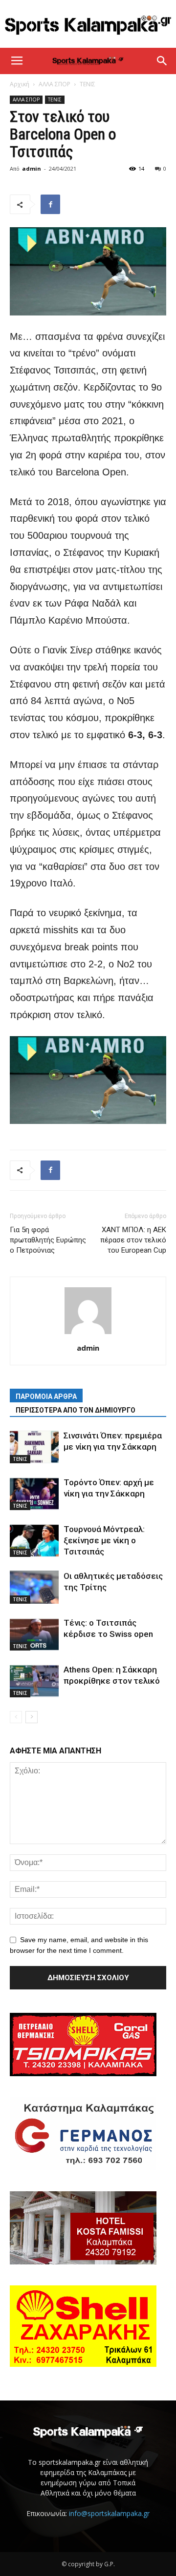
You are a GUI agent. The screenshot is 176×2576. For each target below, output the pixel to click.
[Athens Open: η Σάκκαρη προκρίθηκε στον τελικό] (34, 1681)
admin (32, 168)
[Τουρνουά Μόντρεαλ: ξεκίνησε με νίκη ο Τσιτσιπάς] (34, 1541)
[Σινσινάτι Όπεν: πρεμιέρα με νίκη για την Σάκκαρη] (34, 1447)
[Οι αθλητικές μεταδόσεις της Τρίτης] (34, 1587)
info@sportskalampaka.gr (109, 2513)
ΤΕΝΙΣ (88, 84)
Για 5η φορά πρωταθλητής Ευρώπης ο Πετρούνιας (48, 1240)
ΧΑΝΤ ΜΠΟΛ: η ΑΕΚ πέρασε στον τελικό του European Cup (133, 1240)
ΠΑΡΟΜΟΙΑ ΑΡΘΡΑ (46, 1396)
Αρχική (20, 84)
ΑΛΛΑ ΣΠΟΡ (55, 84)
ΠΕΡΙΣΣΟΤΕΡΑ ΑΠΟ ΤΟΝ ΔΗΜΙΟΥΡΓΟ (76, 1410)
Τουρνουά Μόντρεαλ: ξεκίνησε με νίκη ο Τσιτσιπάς (104, 1540)
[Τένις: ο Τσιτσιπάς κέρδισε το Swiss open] (34, 1634)
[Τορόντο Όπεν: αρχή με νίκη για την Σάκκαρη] (34, 1494)
